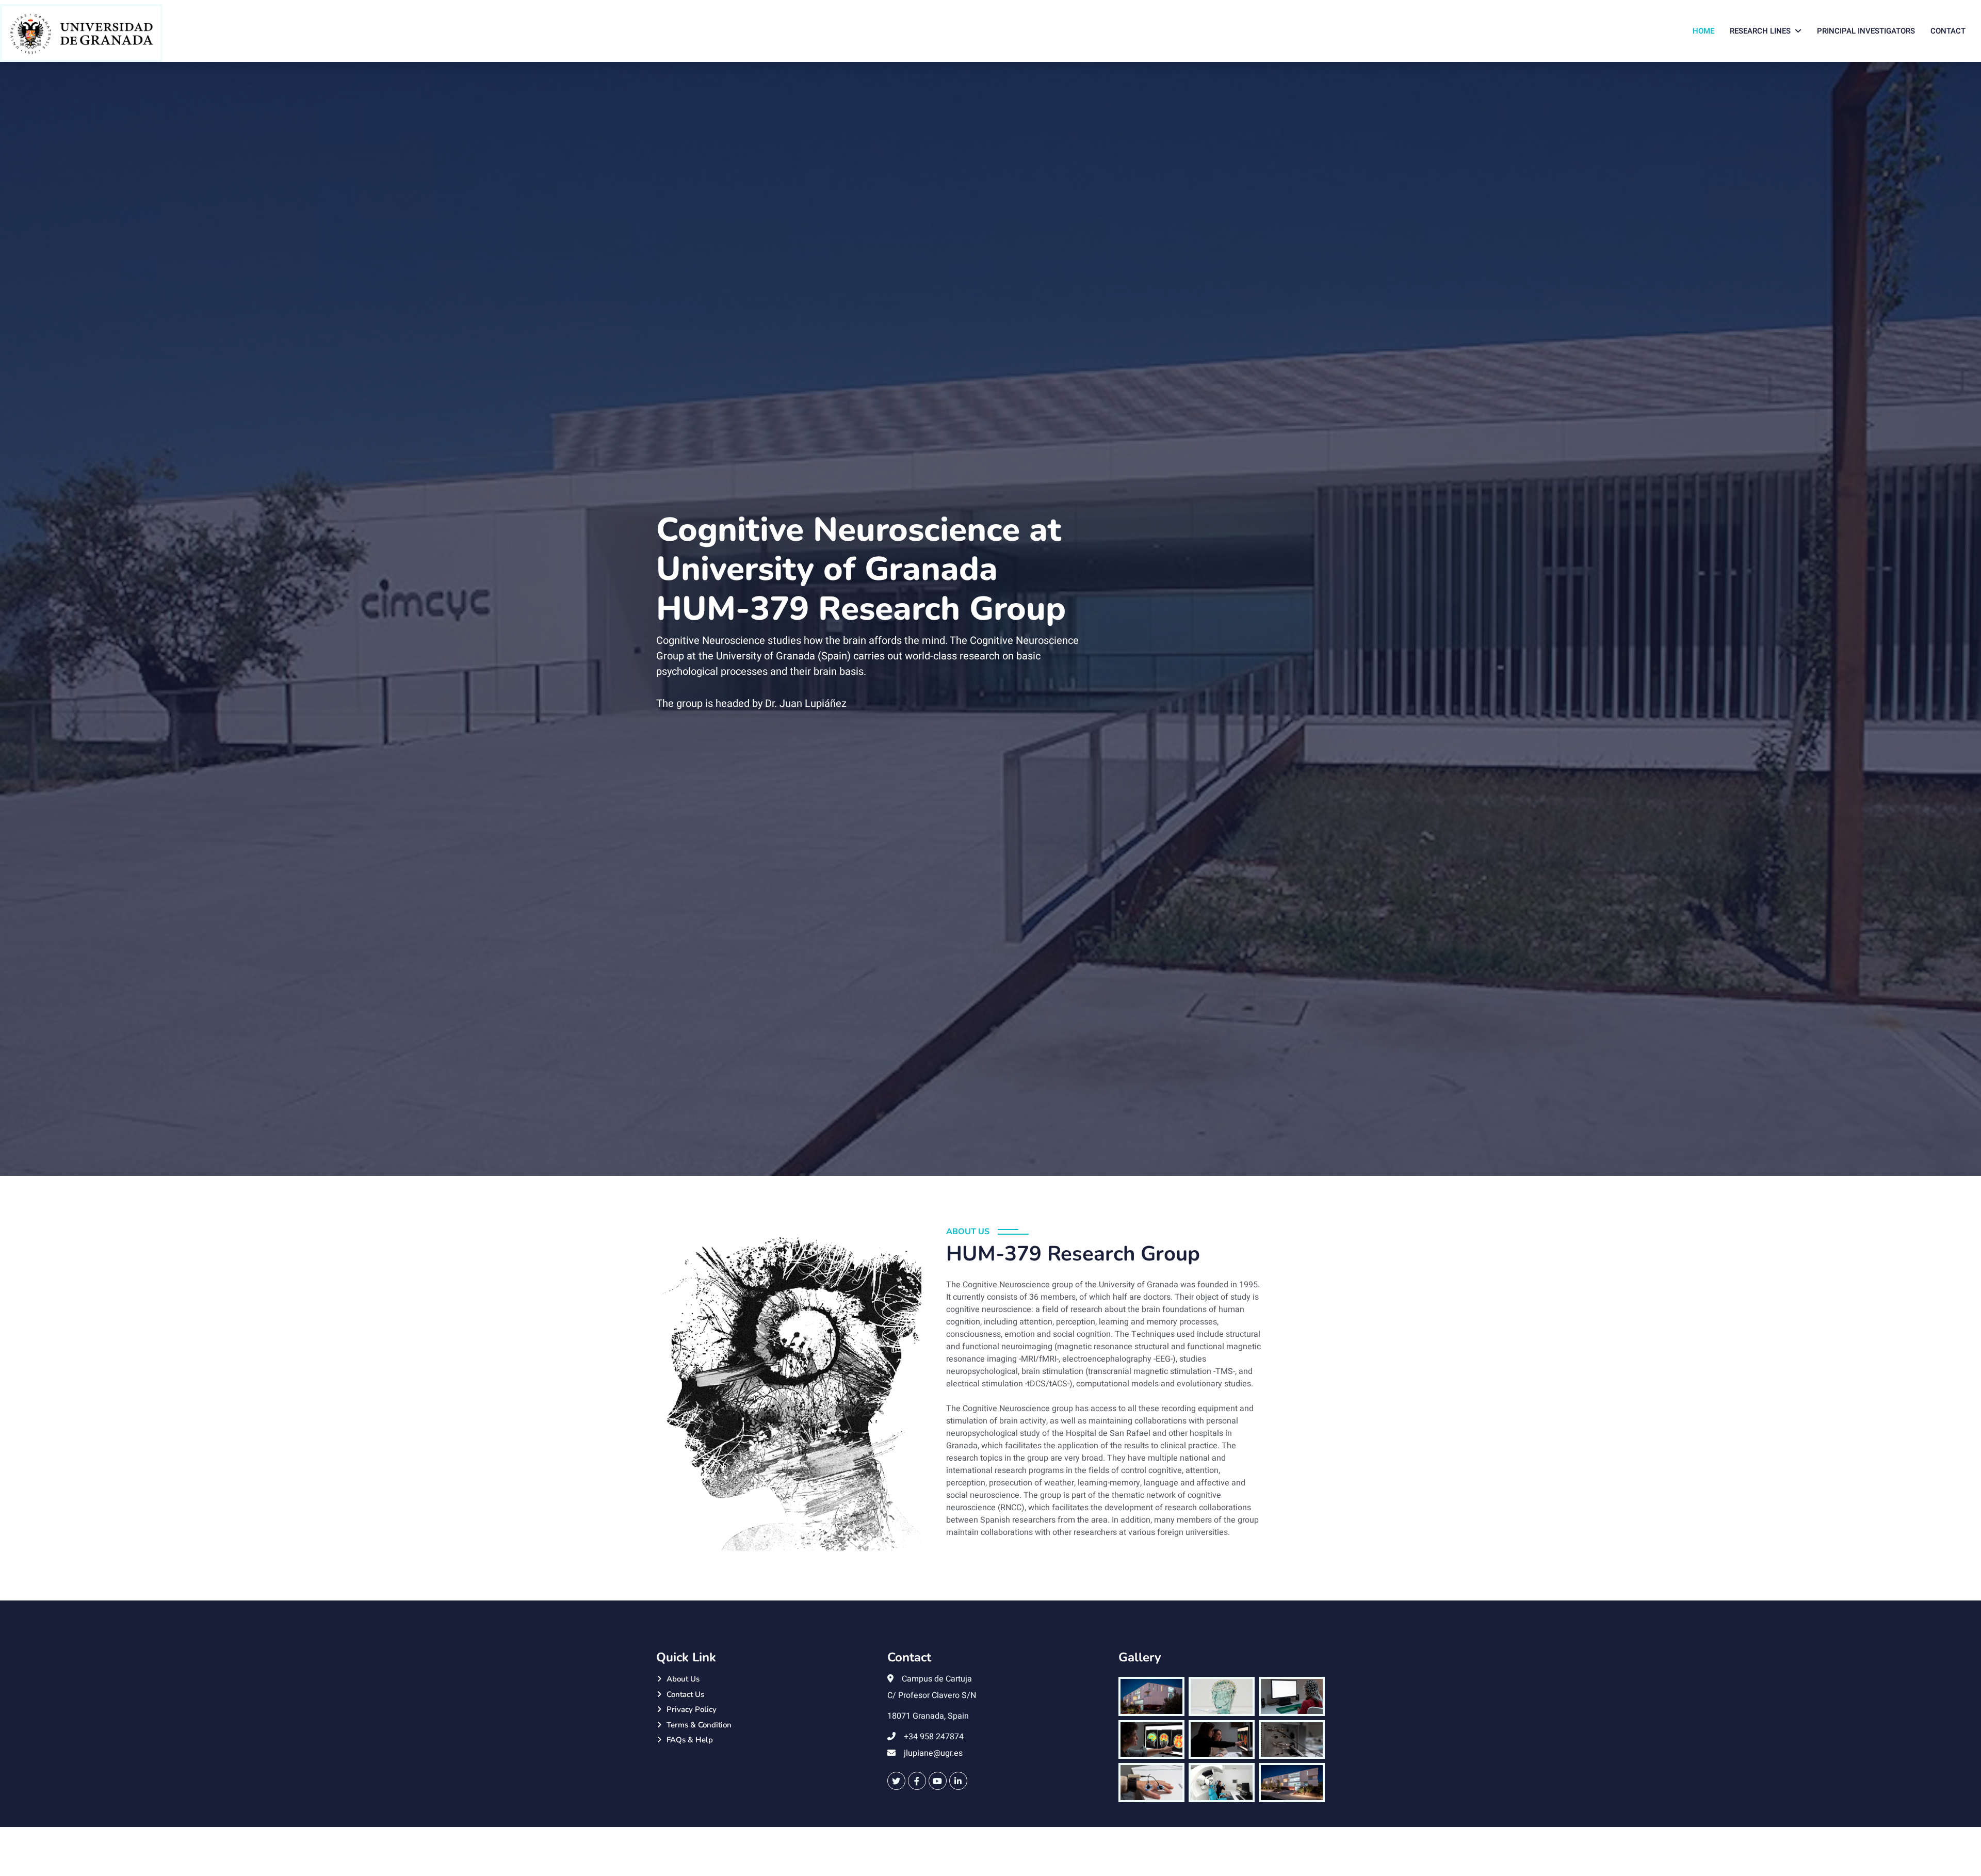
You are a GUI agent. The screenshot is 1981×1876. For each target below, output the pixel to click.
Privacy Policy (692, 1709)
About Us (683, 1679)
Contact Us (685, 1694)
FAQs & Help (690, 1740)
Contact (1948, 31)
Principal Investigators (1866, 31)
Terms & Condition (699, 1725)
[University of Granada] (81, 33)
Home (1703, 31)
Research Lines (1760, 31)
